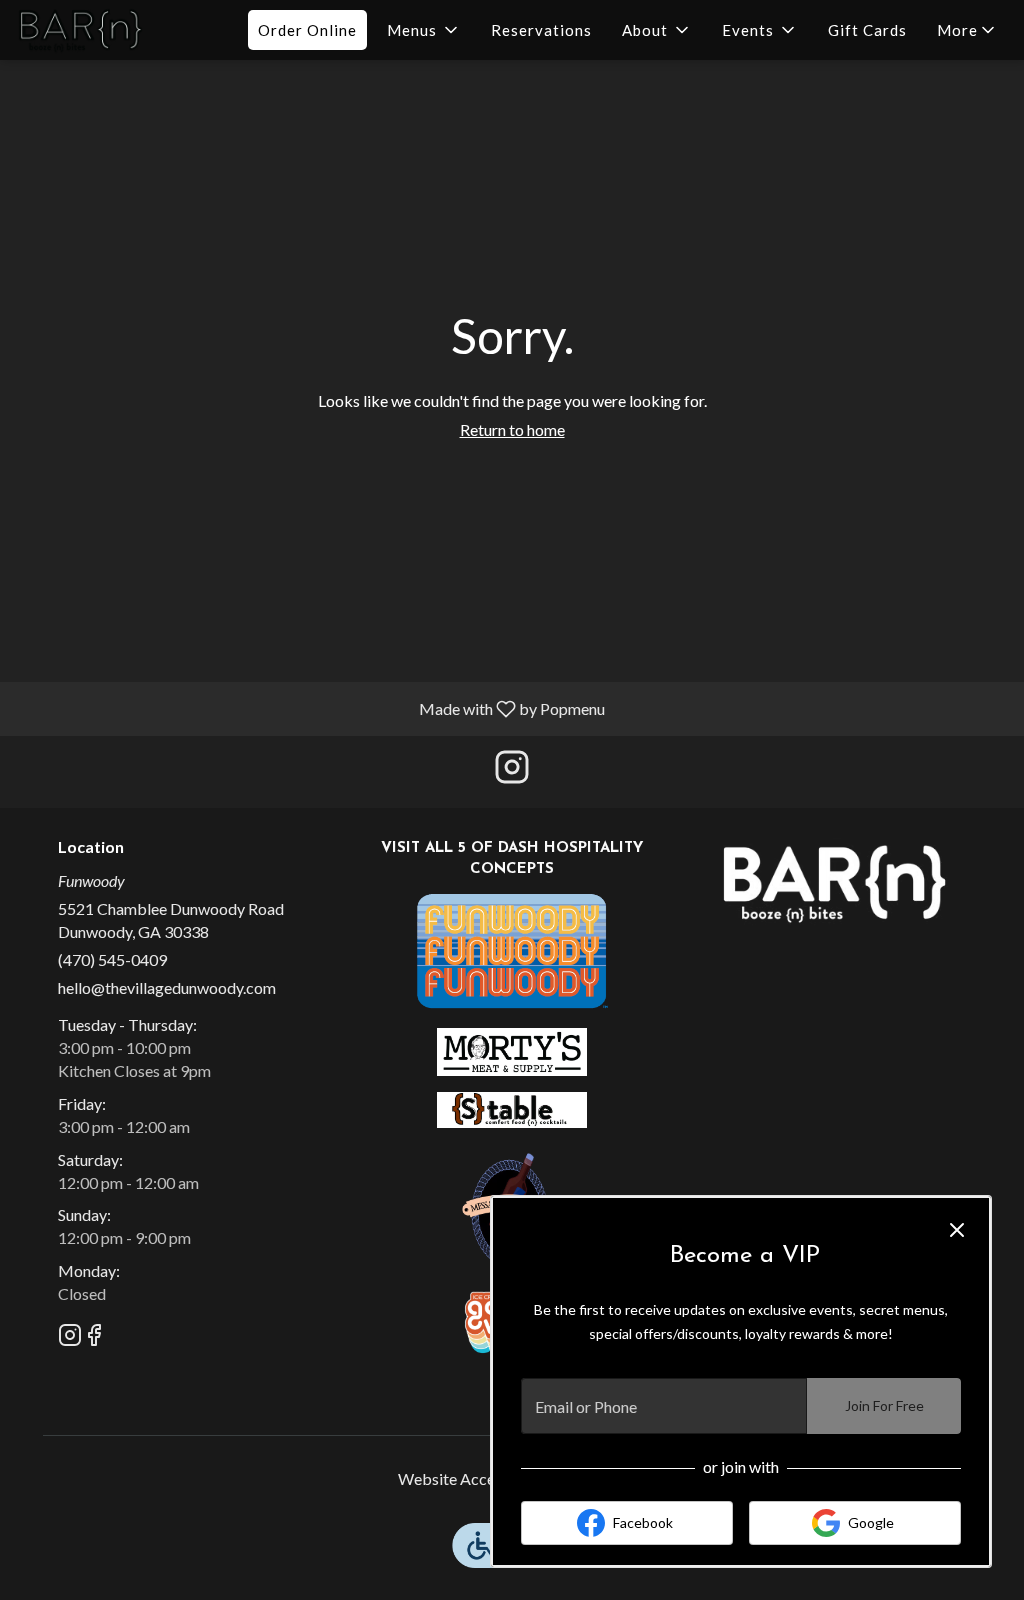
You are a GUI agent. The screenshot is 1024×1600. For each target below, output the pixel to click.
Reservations (541, 30)
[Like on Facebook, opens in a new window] (94, 1337)
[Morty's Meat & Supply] (512, 1049)
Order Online (307, 30)
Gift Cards (867, 30)
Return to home (512, 429)
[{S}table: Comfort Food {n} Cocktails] (512, 1107)
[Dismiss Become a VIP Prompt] (957, 1230)
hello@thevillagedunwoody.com (167, 987)
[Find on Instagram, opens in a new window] (512, 771)
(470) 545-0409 (112, 959)
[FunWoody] (512, 948)
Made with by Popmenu (310, 708)
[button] (424, 30)
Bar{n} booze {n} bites (834, 883)
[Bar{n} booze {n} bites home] (106, 30)
